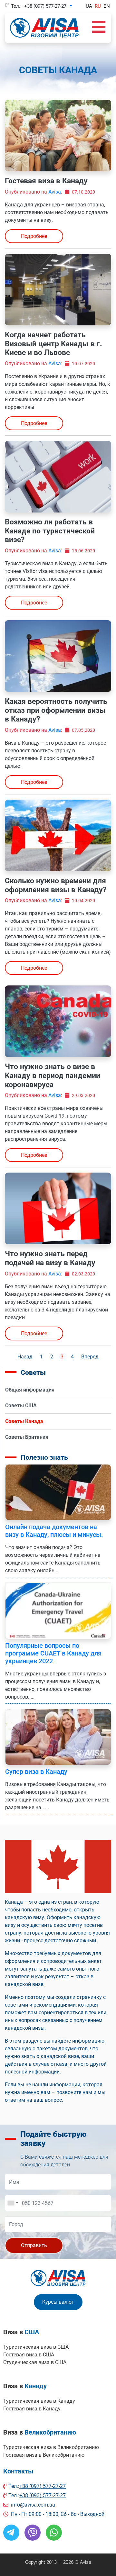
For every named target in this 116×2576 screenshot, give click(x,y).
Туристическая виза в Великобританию (51, 2447)
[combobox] (13, 2203)
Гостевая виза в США (29, 2355)
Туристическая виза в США (36, 2347)
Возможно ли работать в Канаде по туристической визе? (50, 531)
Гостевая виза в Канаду (46, 181)
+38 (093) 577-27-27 (43, 2495)
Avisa (55, 192)
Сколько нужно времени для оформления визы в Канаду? (56, 885)
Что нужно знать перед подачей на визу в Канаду (50, 1258)
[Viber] (33, 2533)
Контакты (18, 2471)
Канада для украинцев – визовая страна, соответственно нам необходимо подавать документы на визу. (57, 212)
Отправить (34, 2245)
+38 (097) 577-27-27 (45, 6)
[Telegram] (11, 2533)
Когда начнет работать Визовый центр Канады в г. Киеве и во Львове (53, 344)
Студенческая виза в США (35, 2362)
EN (107, 6)
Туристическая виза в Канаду (39, 2401)
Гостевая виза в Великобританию (44, 2455)
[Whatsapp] (54, 2533)
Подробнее (34, 236)
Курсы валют (58, 2302)
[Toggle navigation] (99, 28)
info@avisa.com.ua (33, 2505)
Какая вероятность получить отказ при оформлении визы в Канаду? (56, 710)
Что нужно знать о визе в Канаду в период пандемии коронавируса (53, 1075)
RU (98, 6)
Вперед (90, 1357)
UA (89, 6)
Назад (25, 1357)
